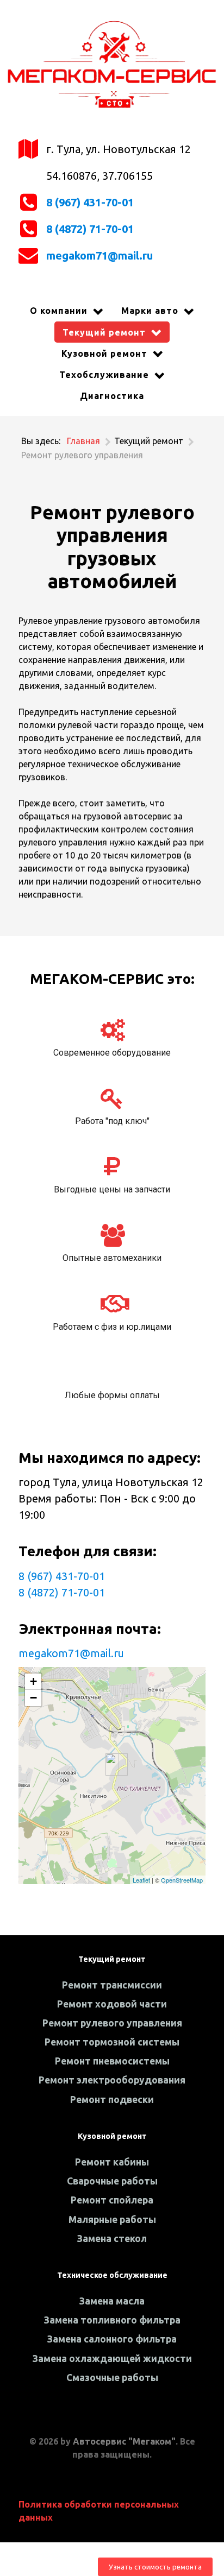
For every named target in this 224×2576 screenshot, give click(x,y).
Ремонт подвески (112, 2100)
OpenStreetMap (182, 1880)
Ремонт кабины (112, 2162)
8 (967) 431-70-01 (90, 202)
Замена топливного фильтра (112, 2320)
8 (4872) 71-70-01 (90, 229)
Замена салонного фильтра (112, 2339)
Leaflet (141, 1880)
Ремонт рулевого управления (112, 2023)
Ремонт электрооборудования (112, 2080)
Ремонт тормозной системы (112, 2042)
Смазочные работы (112, 2378)
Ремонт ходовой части (112, 2004)
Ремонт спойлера (112, 2200)
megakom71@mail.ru (99, 255)
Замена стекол (112, 2239)
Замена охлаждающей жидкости (112, 2359)
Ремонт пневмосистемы (112, 2061)
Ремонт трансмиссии (112, 1985)
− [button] (33, 1698)
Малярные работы (112, 2220)
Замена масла (112, 2301)
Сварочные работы (112, 2181)
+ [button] (33, 1681)
